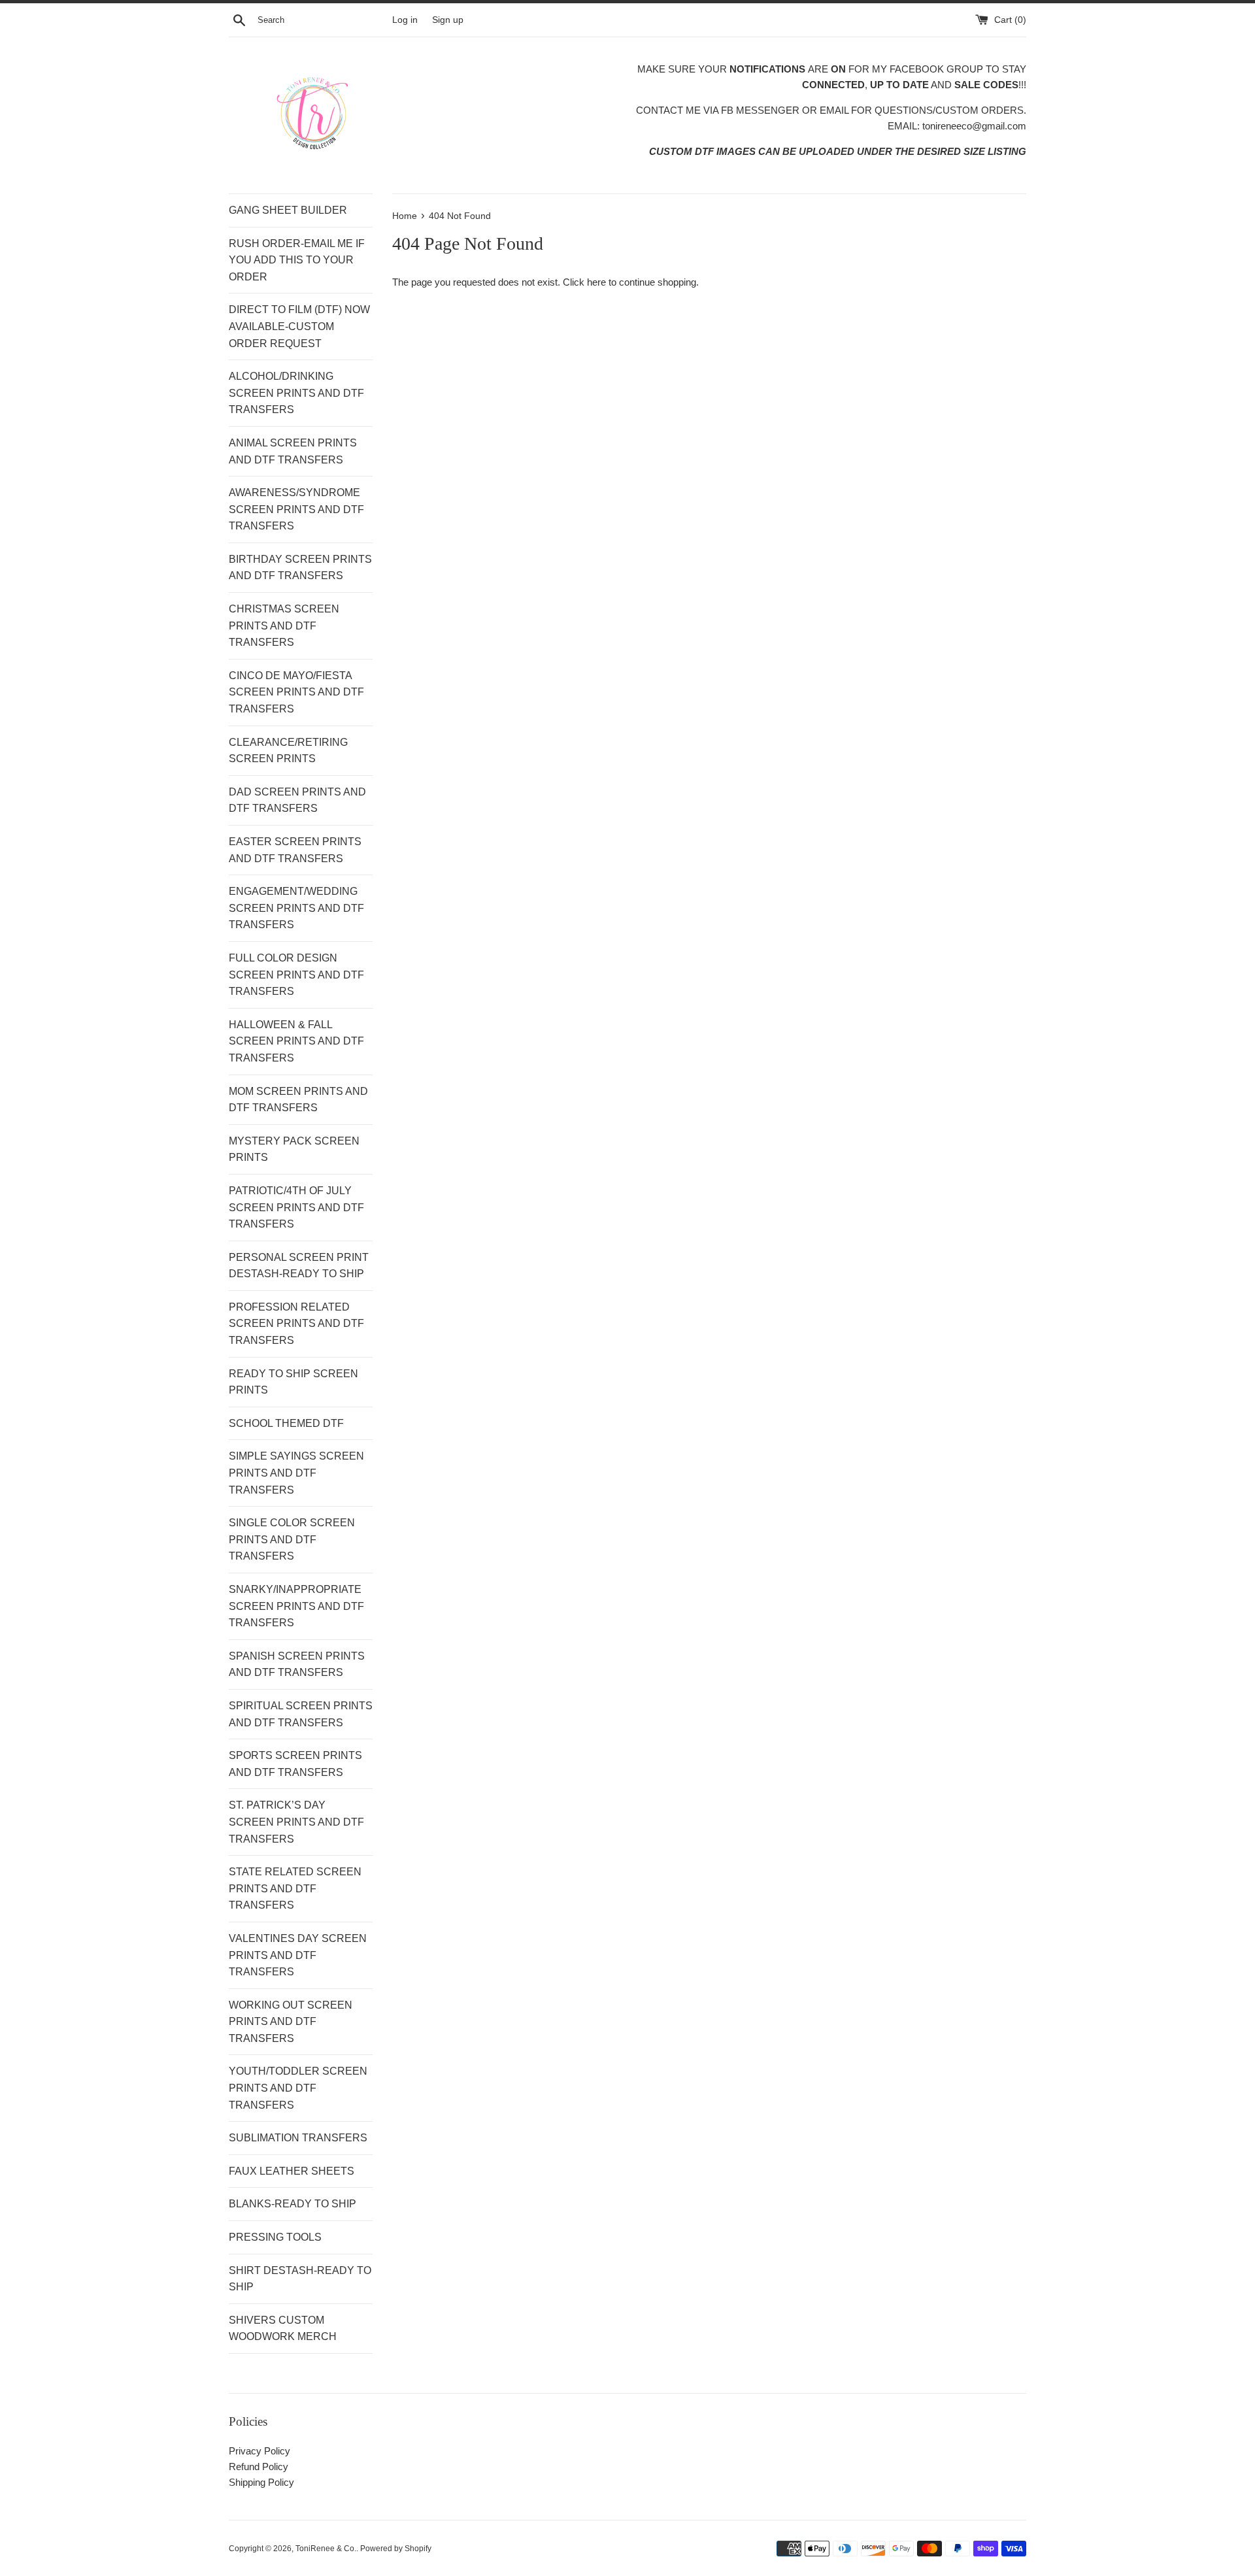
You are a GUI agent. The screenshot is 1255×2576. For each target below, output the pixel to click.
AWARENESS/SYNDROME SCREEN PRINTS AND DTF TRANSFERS (296, 509)
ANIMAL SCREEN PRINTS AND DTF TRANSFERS (293, 451)
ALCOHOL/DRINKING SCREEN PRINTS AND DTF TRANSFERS (296, 393)
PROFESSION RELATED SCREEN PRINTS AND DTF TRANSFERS (296, 1324)
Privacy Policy (259, 2451)
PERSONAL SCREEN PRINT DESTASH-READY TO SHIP (299, 1266)
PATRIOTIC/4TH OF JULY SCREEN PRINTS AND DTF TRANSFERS (296, 1207)
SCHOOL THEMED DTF (286, 1423)
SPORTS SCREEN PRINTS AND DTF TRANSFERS (295, 1764)
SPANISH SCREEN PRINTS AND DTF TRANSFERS (297, 1664)
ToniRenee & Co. (326, 2549)
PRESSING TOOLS (275, 2237)
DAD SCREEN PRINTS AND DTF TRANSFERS (297, 800)
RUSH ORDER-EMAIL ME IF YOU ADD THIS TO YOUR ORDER (297, 260)
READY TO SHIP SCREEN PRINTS (293, 1382)
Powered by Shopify (396, 2549)
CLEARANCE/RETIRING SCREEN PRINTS (288, 751)
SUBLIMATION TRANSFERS (298, 2138)
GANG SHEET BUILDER (288, 210)
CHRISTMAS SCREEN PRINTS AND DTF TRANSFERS (284, 626)
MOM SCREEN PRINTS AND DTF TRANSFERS (298, 1100)
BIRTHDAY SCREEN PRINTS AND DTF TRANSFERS (300, 568)
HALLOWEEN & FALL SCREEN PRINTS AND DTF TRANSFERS (296, 1041)
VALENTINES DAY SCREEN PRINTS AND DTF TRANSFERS (298, 1955)
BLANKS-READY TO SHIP (293, 2204)
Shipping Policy (261, 2482)
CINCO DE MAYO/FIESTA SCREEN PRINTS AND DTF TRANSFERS (296, 692)
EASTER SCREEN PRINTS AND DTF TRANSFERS (295, 850)
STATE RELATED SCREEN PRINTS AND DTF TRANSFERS (295, 1888)
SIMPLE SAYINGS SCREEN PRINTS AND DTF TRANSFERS (296, 1473)
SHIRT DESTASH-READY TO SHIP (300, 2279)
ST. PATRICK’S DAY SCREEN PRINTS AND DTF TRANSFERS (296, 1822)
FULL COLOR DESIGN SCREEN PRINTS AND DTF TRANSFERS (296, 975)
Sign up (448, 20)
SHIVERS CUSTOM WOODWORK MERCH (283, 2329)
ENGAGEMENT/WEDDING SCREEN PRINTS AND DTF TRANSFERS (296, 908)
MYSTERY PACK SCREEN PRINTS (294, 1149)
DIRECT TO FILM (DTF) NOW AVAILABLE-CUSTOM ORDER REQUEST (299, 326)
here (596, 282)
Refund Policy (259, 2467)
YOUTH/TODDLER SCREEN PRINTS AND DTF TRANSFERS (298, 2088)
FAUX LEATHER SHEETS (292, 2171)
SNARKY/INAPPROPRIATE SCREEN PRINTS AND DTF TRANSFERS (296, 1606)
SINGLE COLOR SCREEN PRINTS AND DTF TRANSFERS (292, 1539)
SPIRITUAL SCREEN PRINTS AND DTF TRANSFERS (301, 1714)
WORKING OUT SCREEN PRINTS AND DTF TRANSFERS (291, 2022)
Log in (405, 20)
